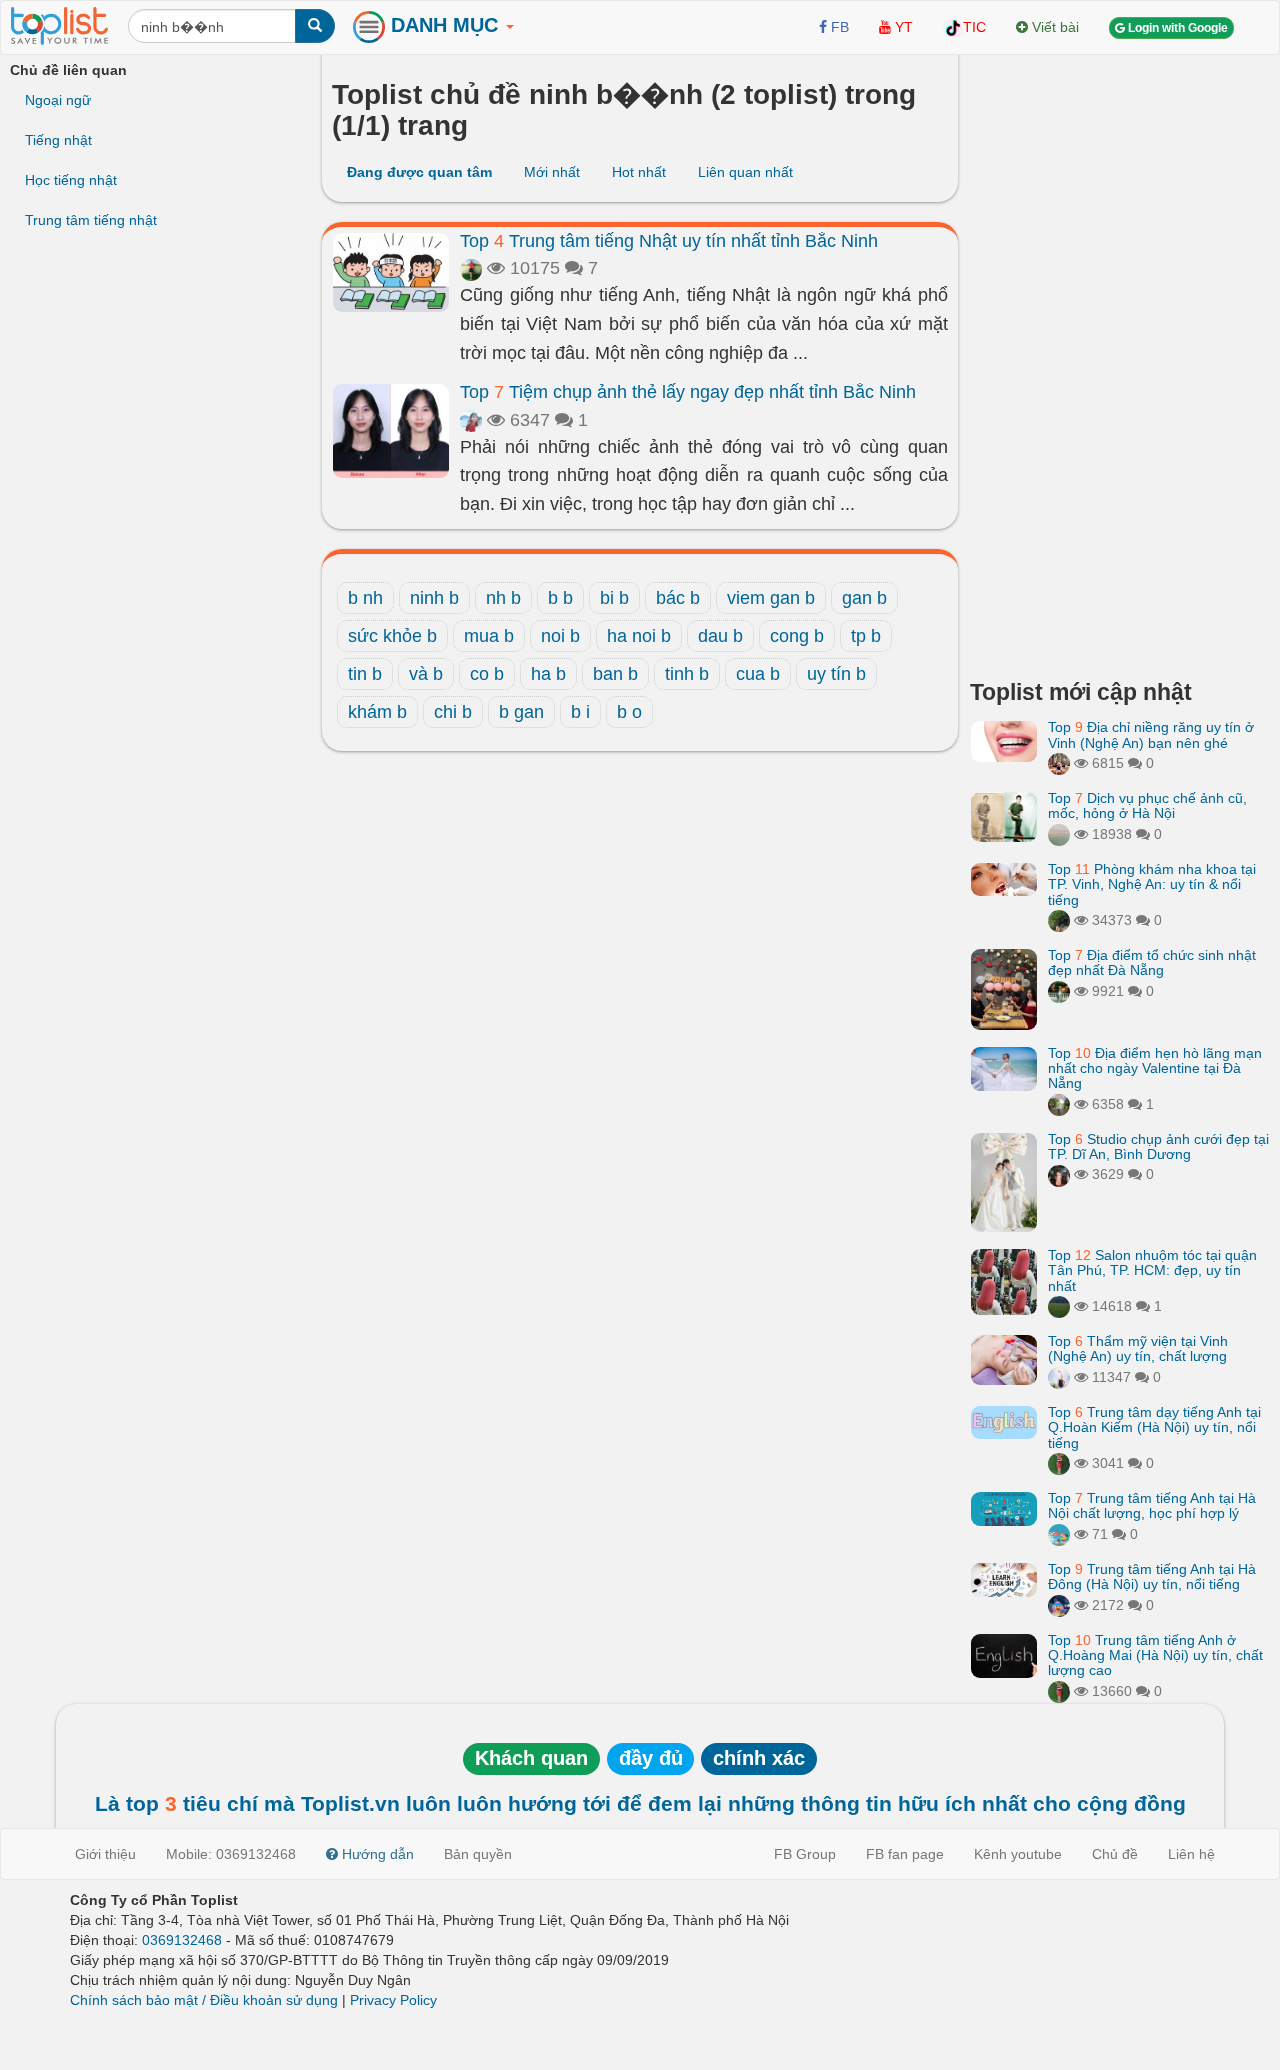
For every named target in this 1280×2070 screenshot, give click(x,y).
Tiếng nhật (58, 140)
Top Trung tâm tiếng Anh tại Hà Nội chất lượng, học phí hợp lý (1152, 1505)
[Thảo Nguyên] (471, 268)
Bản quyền (478, 1854)
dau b (720, 636)
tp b (866, 636)
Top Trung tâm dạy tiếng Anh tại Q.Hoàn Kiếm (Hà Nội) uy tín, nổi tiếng (1154, 1427)
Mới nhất (552, 172)
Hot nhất (639, 172)
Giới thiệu (105, 1854)
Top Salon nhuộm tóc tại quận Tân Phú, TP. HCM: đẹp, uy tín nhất (1152, 1270)
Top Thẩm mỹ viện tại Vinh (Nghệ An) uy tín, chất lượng (1138, 1348)
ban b (615, 674)
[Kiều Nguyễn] (1059, 1605)
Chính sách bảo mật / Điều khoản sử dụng (204, 2000)
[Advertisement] (1120, 360)
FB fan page (905, 1854)
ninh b (434, 598)
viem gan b (771, 598)
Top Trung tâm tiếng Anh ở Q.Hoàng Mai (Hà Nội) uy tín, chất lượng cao (1155, 1655)
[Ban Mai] (1059, 1463)
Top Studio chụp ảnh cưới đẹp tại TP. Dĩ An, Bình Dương (1158, 1146)
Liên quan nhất (745, 172)
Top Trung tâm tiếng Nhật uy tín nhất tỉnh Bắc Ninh (669, 241)
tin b (365, 674)
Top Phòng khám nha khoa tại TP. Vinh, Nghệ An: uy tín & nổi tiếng (1152, 884)
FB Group (805, 1854)
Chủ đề (1115, 1854)
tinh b (687, 674)
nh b (503, 598)
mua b (489, 636)
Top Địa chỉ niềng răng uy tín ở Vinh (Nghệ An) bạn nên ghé (1151, 734)
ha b (548, 674)
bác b (678, 598)
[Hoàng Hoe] (1059, 1104)
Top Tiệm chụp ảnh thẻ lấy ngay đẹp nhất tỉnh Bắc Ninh (688, 392)
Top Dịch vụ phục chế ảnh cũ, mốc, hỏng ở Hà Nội (1147, 805)
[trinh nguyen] (1059, 834)
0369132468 (182, 1940)
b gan (521, 712)
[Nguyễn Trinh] (1059, 1377)
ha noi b (639, 636)
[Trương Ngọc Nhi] (471, 420)
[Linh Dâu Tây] (1059, 920)
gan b (864, 598)
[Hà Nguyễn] (1059, 1306)
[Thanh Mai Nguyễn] (1059, 991)
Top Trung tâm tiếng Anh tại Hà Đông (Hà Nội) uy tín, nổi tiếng (1152, 1576)
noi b (560, 636)
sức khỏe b (392, 636)
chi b (453, 712)
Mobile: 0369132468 (231, 1854)
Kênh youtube (1018, 1854)
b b (560, 598)
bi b (614, 598)
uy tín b (836, 674)
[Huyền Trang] (1059, 1174)
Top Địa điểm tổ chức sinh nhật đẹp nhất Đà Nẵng (1152, 962)
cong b (797, 636)
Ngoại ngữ (58, 100)
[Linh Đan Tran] (1059, 1534)
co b (487, 674)
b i (580, 712)
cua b (758, 674)
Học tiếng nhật (71, 180)
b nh (365, 598)
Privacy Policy (393, 2000)
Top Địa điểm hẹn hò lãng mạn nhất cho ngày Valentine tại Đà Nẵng (1155, 1068)
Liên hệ (1191, 1854)
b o (629, 712)
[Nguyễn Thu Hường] (1059, 763)
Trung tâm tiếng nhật (91, 220)
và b (426, 674)
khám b (377, 712)
